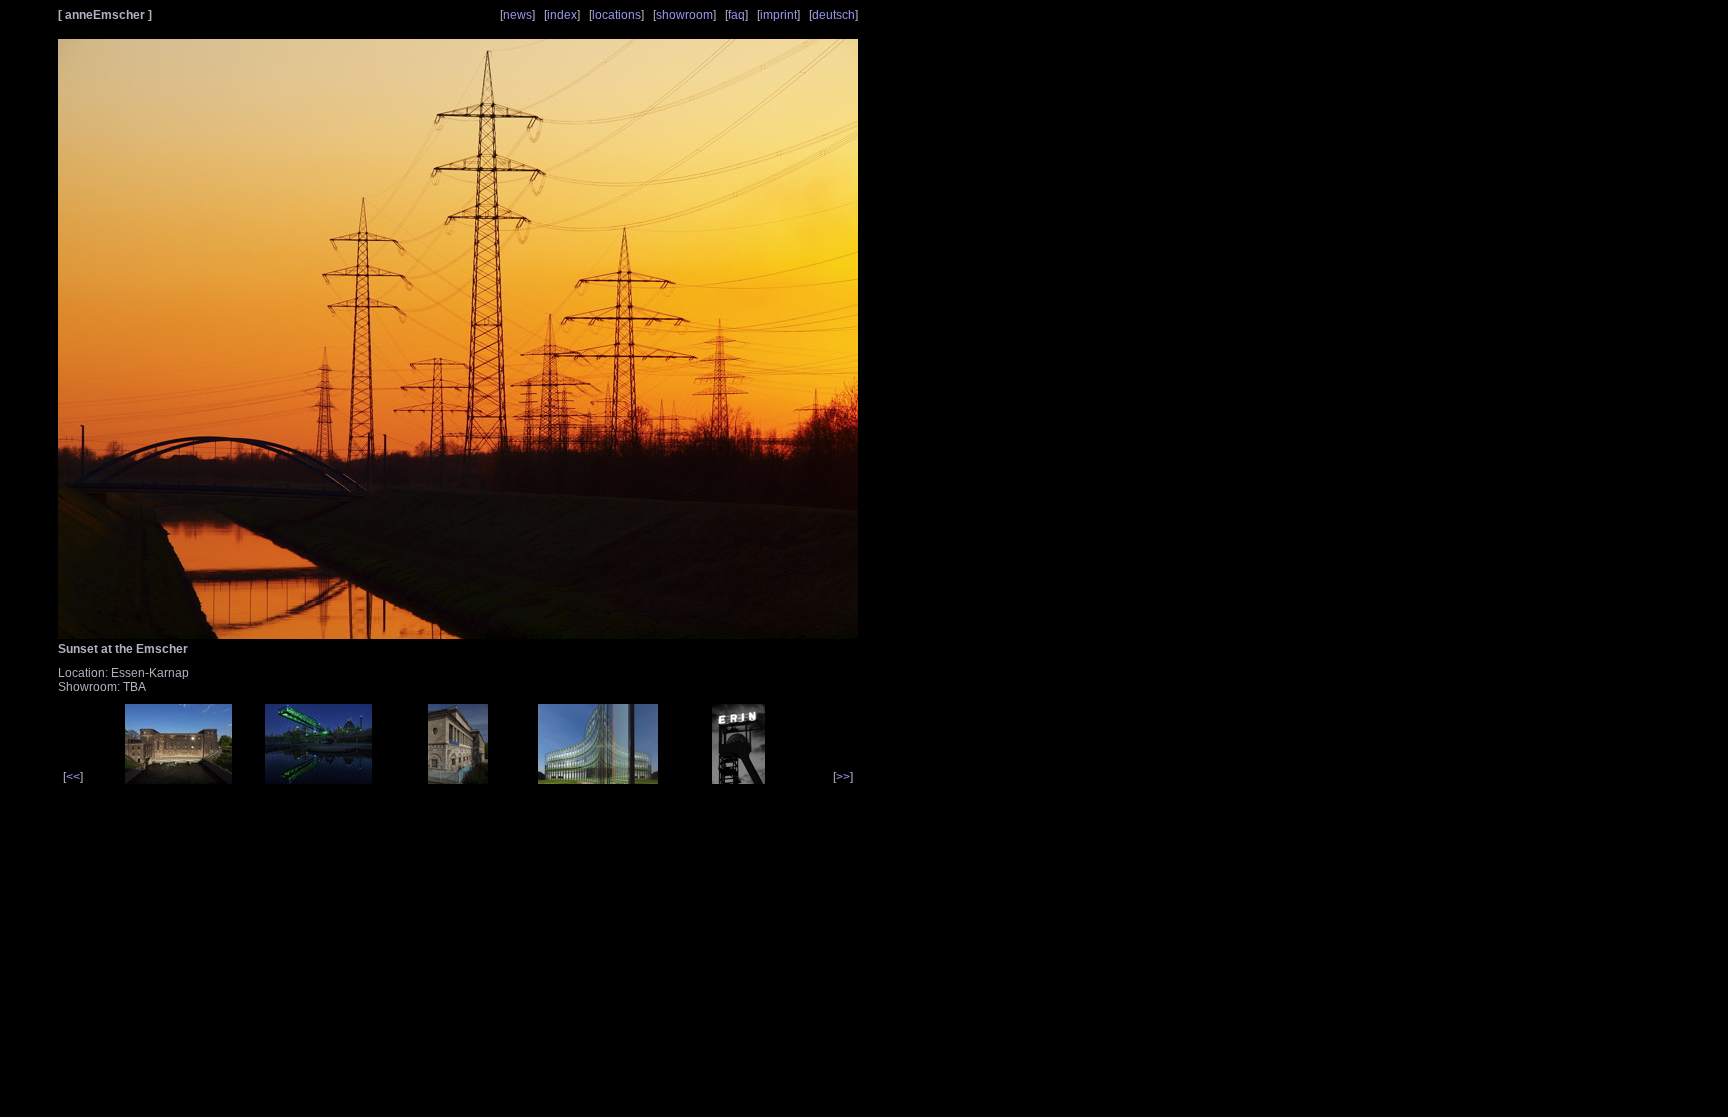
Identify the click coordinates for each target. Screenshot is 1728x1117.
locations (616, 15)
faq (736, 15)
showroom (684, 15)
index (562, 15)
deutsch (833, 15)
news (517, 15)
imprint (778, 15)
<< (73, 777)
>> (843, 777)
